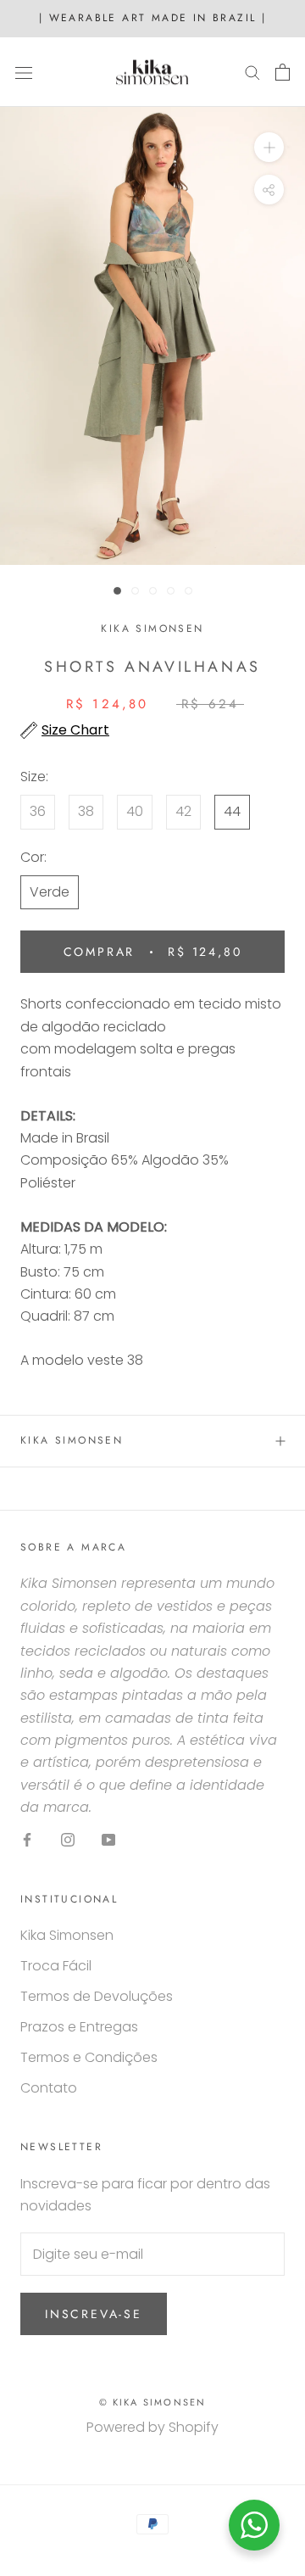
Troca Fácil (56, 1966)
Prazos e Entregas (79, 2027)
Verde (50, 892)
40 (135, 811)
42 (183, 811)
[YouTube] (108, 1840)
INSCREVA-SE (94, 2314)
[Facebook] (27, 1840)
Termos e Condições (89, 2057)
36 (38, 811)
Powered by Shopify (152, 2427)
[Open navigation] (24, 72)
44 (232, 811)
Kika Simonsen (72, 1440)
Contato (49, 2088)
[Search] (252, 72)
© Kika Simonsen (153, 2402)
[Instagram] (68, 1840)
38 (86, 811)
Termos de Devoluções (97, 1996)
